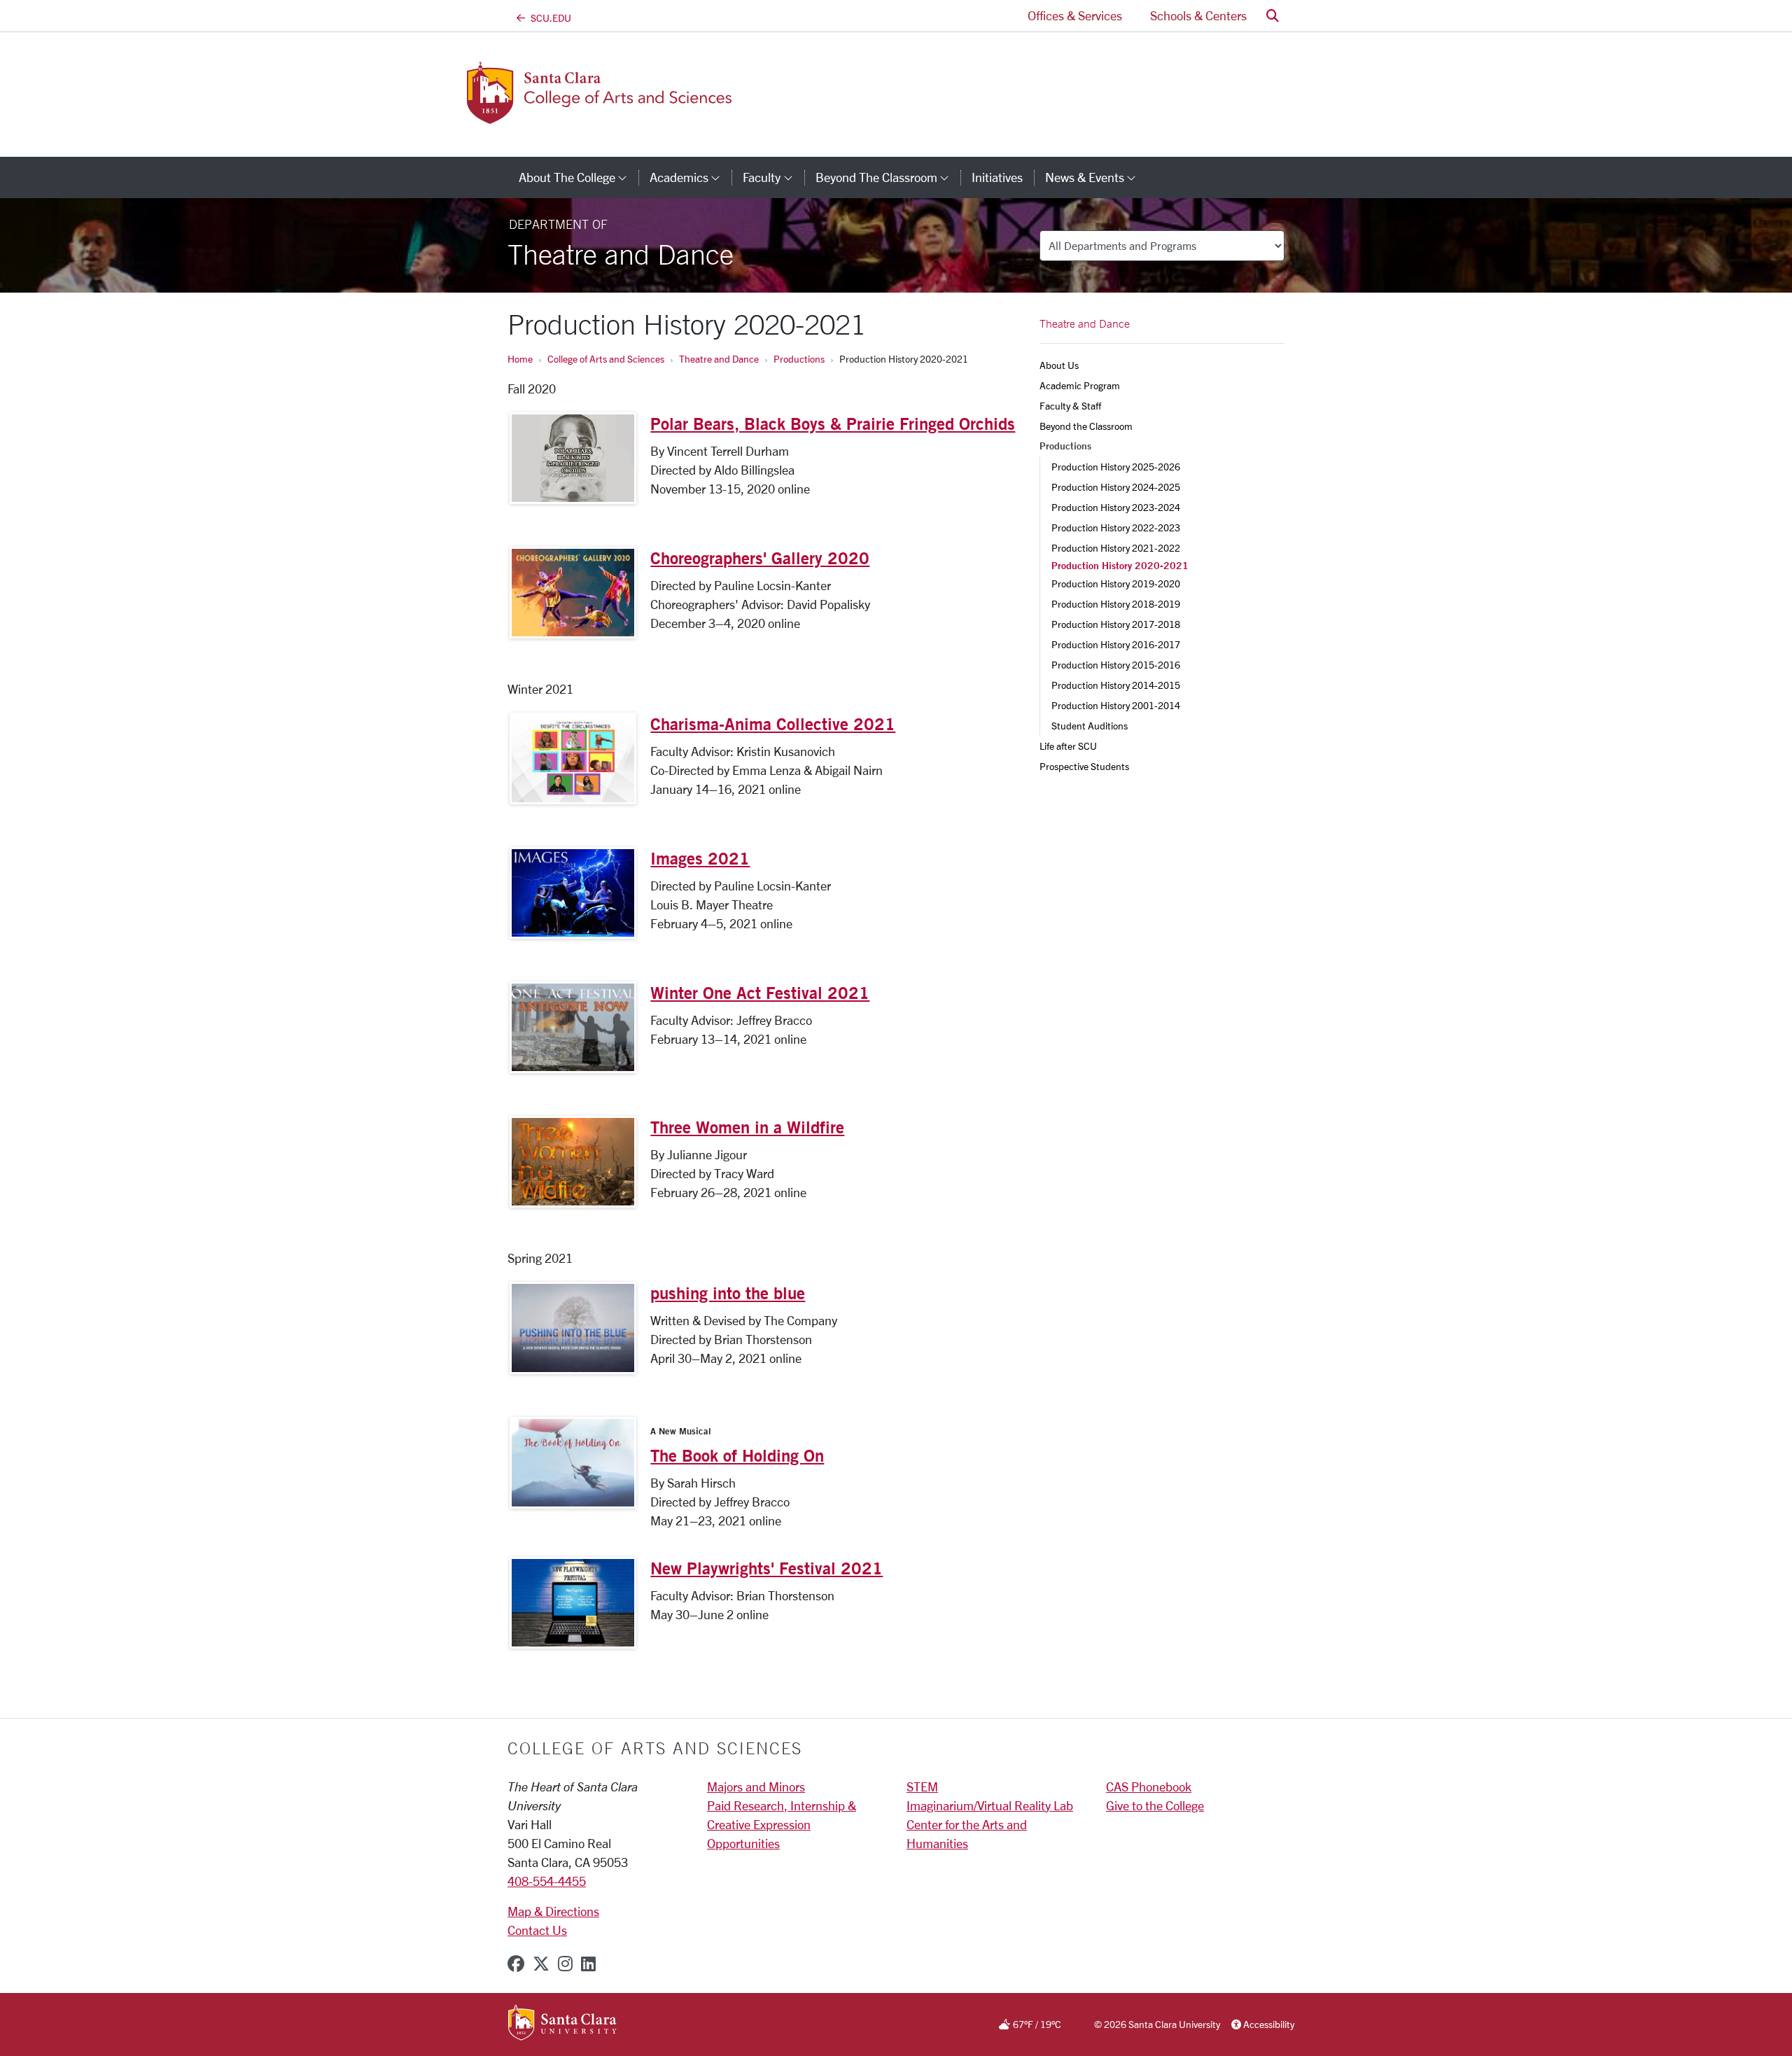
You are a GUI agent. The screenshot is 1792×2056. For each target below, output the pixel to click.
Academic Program (1080, 385)
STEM (922, 1786)
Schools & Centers (1198, 15)
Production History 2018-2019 (1116, 604)
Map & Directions (553, 1911)
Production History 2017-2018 (1116, 624)
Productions (799, 359)
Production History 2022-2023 (1116, 527)
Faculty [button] (773, 177)
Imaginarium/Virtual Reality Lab (990, 1805)
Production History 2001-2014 (1116, 705)
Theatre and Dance (719, 359)
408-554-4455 (547, 1881)
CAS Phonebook (1149, 1786)
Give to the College (1155, 1805)
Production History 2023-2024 (1116, 507)
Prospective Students (1084, 766)
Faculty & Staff (1070, 406)
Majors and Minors (756, 1786)
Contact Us (537, 1930)
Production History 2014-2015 (1116, 685)
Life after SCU (1068, 746)
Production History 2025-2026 (1116, 467)
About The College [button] (579, 177)
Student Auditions (1090, 726)
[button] (1273, 16)
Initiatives (997, 177)
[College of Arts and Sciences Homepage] (622, 116)
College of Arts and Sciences (606, 359)
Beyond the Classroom (1086, 426)
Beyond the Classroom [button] (888, 177)
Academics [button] (691, 177)
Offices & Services (1075, 15)
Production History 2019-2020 (1116, 583)
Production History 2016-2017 (1116, 644)
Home (520, 359)
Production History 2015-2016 (1116, 665)
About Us (1059, 365)
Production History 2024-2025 (1116, 487)
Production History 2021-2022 (1116, 548)
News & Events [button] (1096, 177)
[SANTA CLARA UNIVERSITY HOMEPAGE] (562, 2023)
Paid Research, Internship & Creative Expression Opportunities (782, 1824)
